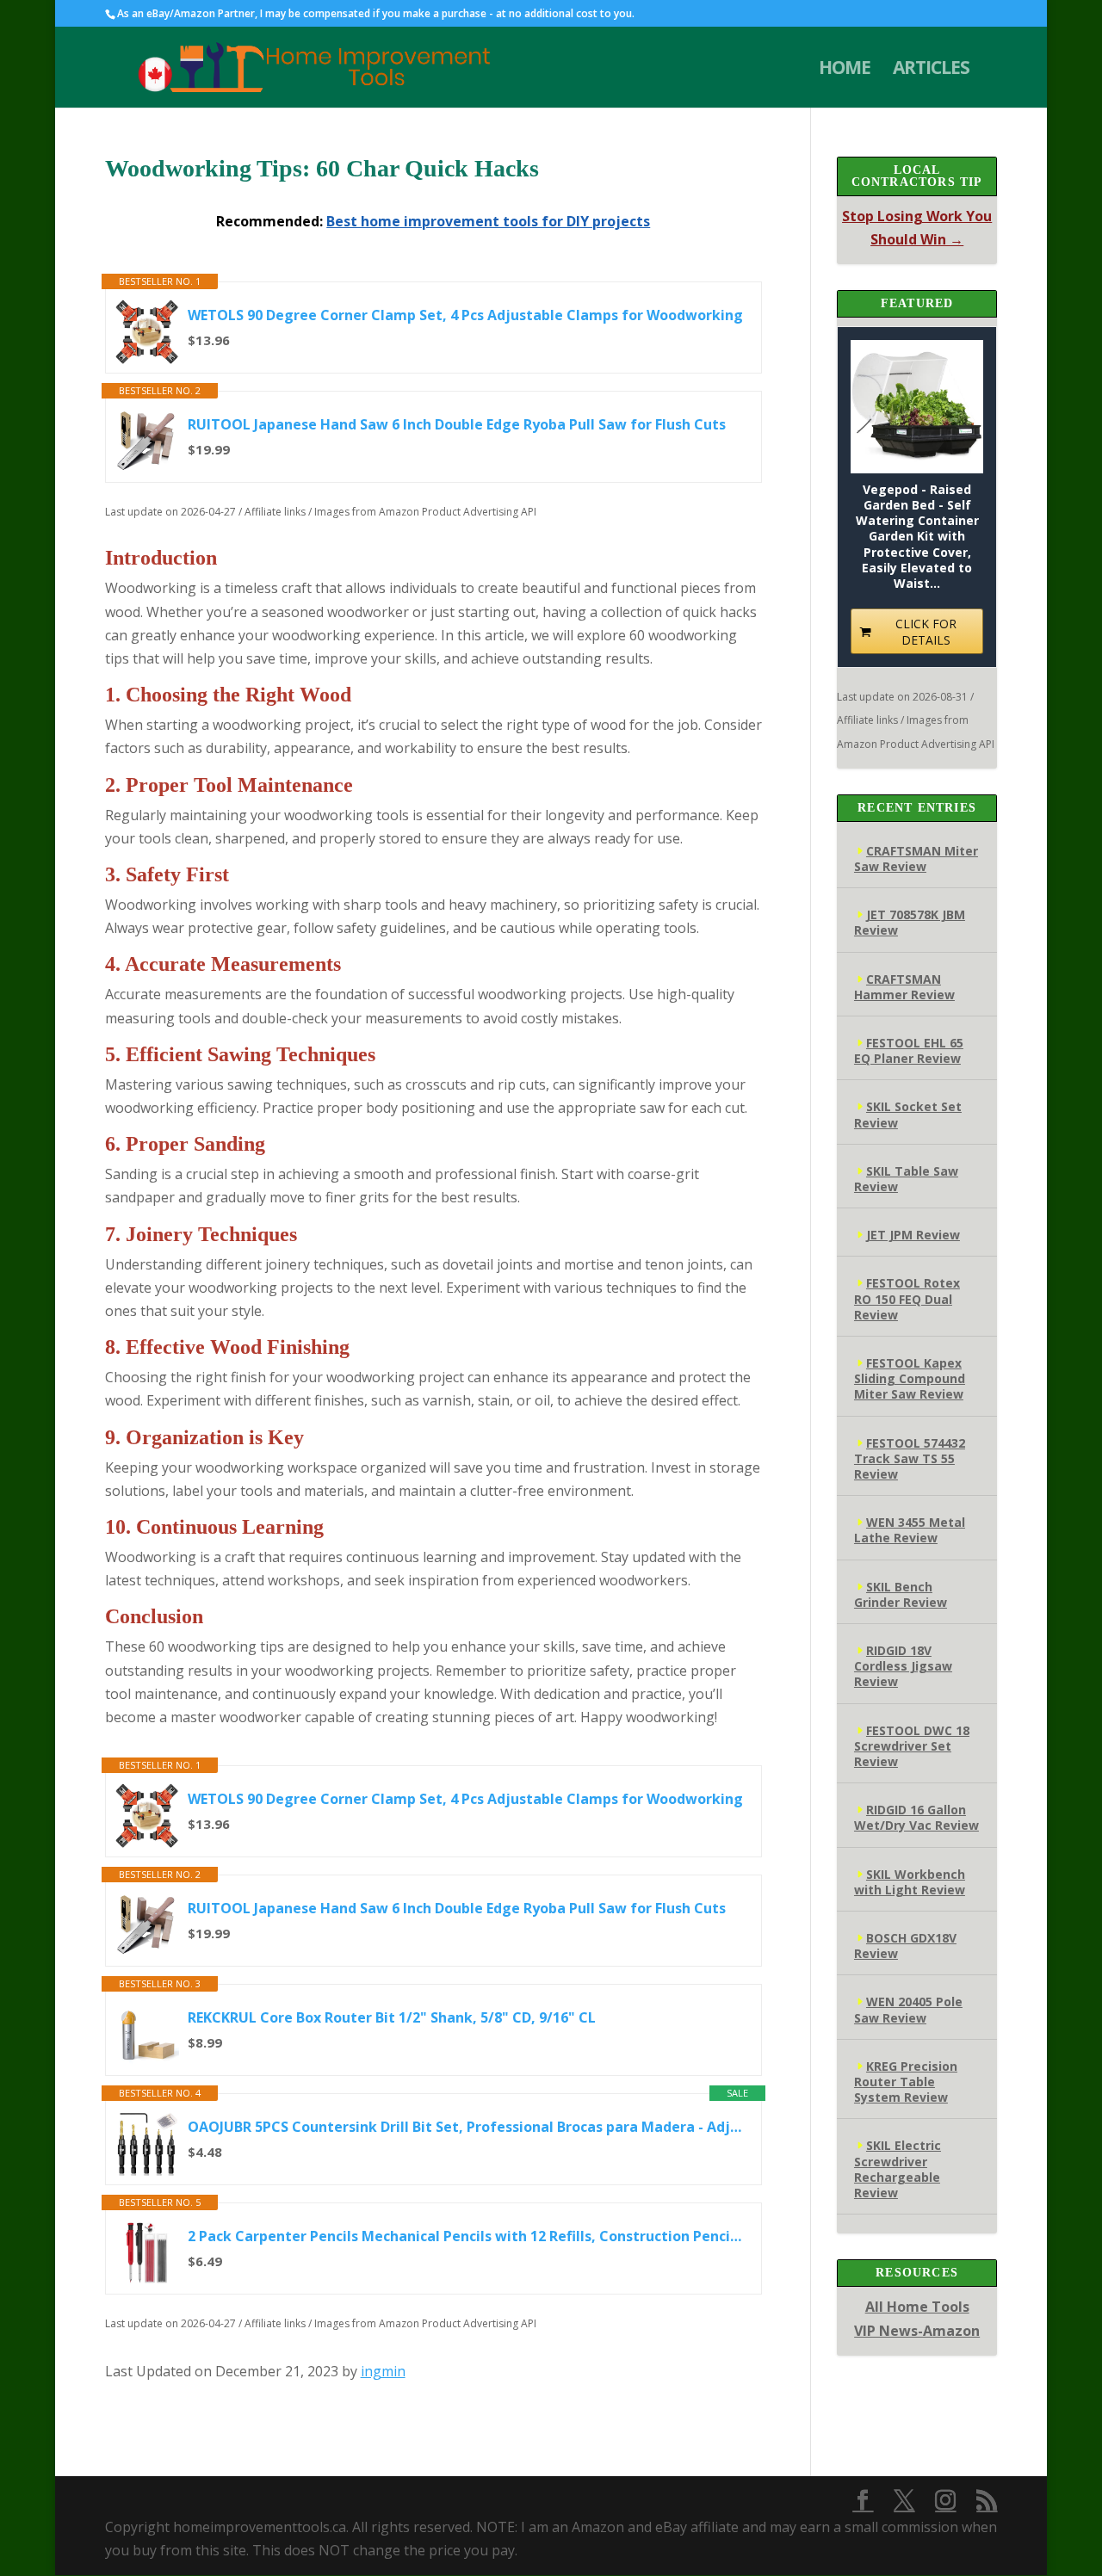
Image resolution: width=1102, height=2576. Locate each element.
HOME (845, 70)
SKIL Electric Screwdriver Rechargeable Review (898, 2169)
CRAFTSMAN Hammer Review (904, 987)
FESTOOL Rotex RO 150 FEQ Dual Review (907, 1298)
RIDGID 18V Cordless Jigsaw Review (903, 1666)
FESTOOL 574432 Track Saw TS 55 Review (910, 1458)
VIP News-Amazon (917, 2331)
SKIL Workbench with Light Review (910, 1882)
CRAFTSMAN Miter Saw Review (916, 859)
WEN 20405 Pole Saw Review (908, 2009)
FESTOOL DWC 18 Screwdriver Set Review (912, 1746)
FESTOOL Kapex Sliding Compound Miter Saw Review (910, 1378)
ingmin (383, 2371)
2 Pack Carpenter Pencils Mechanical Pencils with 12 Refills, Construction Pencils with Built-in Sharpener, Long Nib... (466, 2236)
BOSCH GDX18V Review (905, 1946)
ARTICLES (931, 70)
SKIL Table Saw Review (906, 1179)
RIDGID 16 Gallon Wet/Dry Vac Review (916, 1817)
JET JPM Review (913, 1235)
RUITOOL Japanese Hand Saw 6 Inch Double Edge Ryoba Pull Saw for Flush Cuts (457, 424)
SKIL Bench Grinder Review (901, 1594)
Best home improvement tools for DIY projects (488, 221)
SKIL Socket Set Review (908, 1114)
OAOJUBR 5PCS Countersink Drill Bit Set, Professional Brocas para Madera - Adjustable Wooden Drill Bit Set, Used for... (466, 2127)
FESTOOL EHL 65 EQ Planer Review (909, 1050)
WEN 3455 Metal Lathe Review (910, 1530)
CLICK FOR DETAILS (926, 632)
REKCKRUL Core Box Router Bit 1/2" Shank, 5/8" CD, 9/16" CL (392, 2017)
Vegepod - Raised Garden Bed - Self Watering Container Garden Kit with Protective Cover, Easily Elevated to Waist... (917, 537)
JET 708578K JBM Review (910, 922)
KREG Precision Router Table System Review (906, 2082)
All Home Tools (917, 2307)
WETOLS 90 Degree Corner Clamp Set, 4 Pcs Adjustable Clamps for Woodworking (465, 315)
